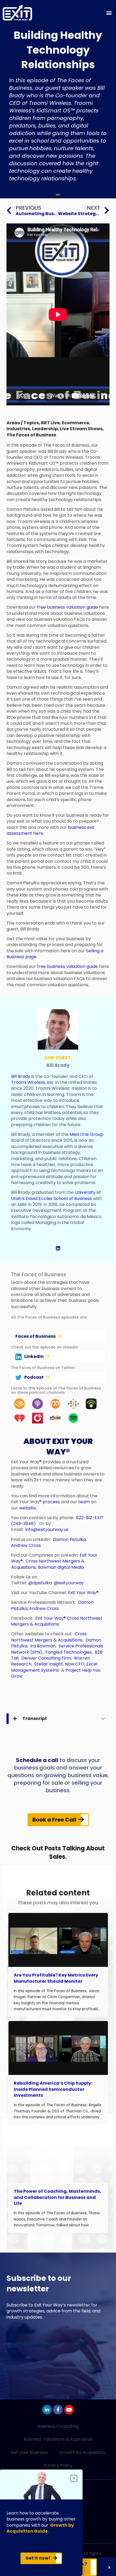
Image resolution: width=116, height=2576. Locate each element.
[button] (109, 13)
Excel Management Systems (54, 1667)
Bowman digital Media (61, 1567)
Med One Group (86, 1134)
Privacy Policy (58, 2465)
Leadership (45, 429)
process (51, 1502)
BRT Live (50, 423)
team (84, 1502)
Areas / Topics (23, 423)
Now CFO (75, 1664)
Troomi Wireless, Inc (32, 1082)
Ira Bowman (43, 1646)
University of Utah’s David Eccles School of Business (56, 1195)
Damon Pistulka (69, 1539)
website (28, 1508)
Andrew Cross (26, 1545)
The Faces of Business (31, 435)
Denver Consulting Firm (46, 1658)
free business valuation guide (67, 607)
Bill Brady (21, 1076)
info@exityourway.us (47, 1530)
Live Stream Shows (81, 429)
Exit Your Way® (83, 1593)
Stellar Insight (49, 1664)
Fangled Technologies (69, 1652)
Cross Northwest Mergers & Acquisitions (57, 1621)
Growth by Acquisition (82, 2452)
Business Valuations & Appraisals (58, 2439)
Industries (18, 429)
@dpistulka (40, 1583)
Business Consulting (58, 2426)
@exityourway (69, 1583)
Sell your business (29, 2452)
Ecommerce (75, 423)
